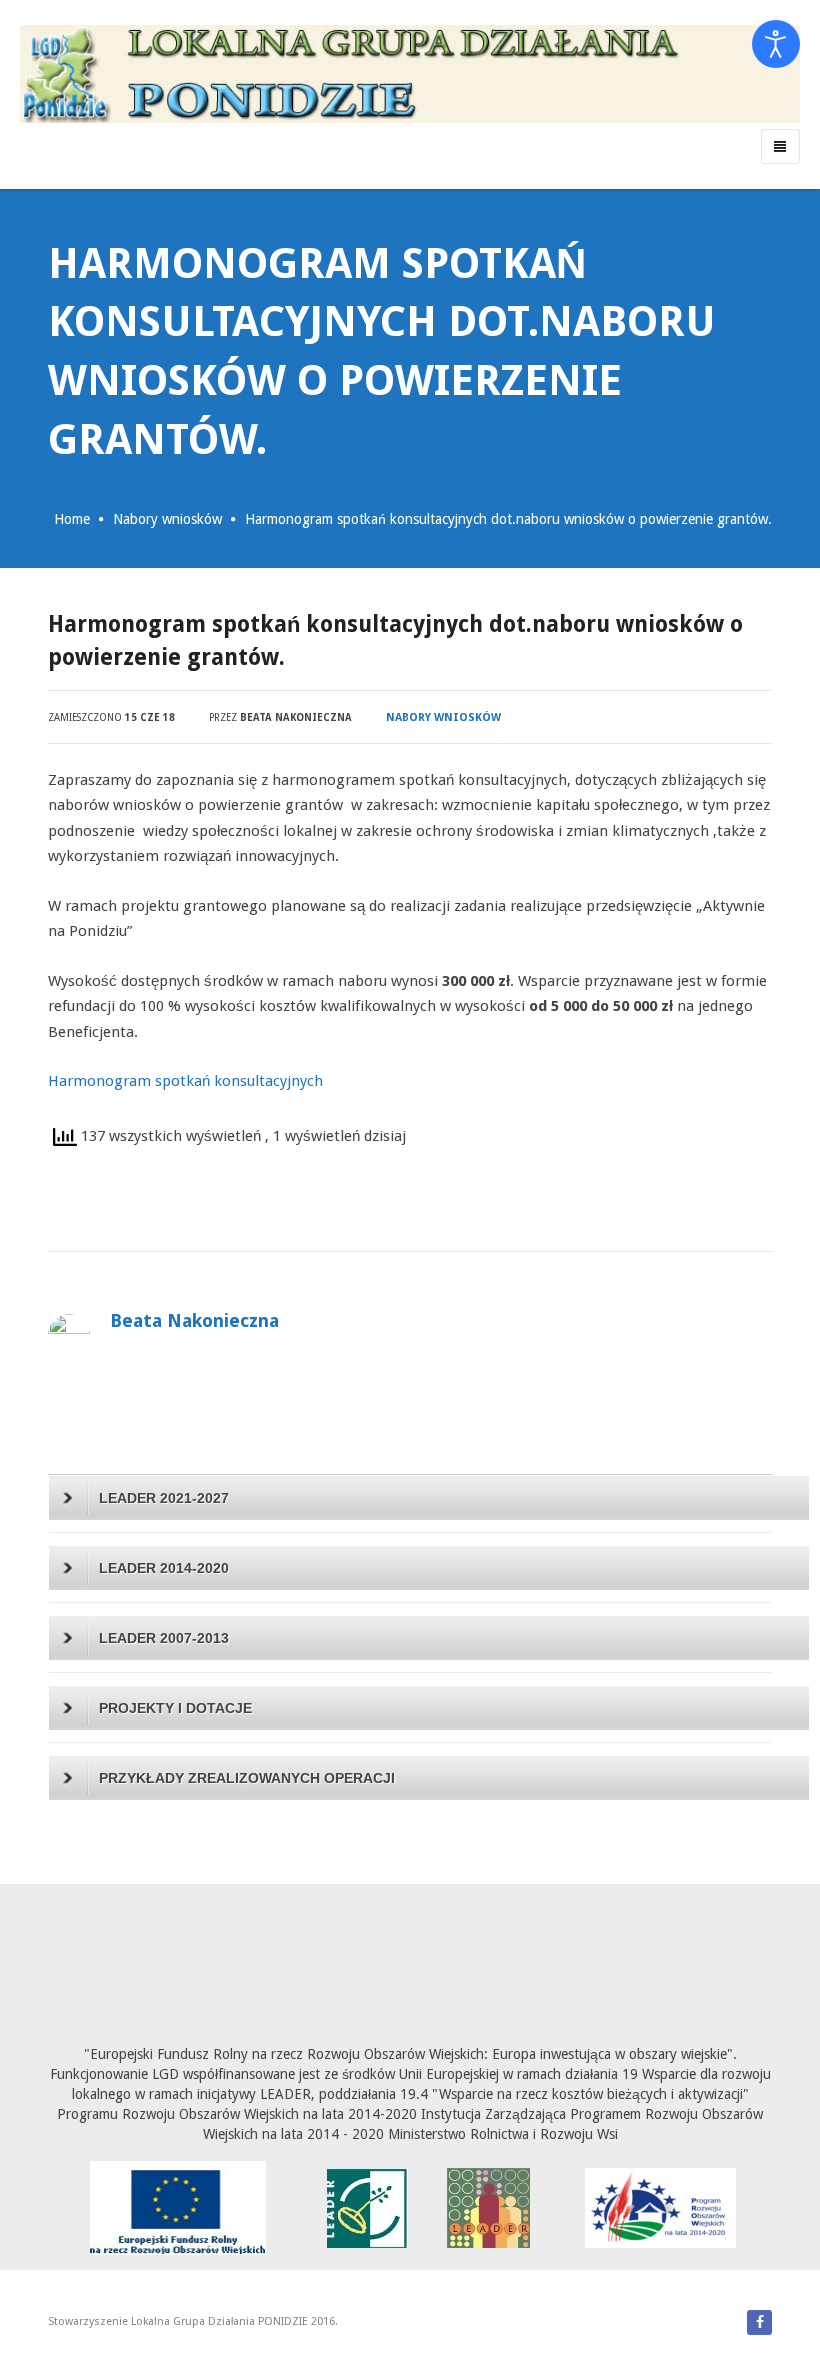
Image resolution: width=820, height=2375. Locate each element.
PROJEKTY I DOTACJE (175, 1708)
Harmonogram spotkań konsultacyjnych (185, 1081)
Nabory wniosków (167, 519)
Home (72, 519)
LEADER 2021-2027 (164, 1498)
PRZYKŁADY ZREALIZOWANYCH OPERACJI (247, 1778)
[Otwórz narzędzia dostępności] (776, 44)
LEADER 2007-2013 (164, 1638)
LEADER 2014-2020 (164, 1568)
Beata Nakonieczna (296, 717)
